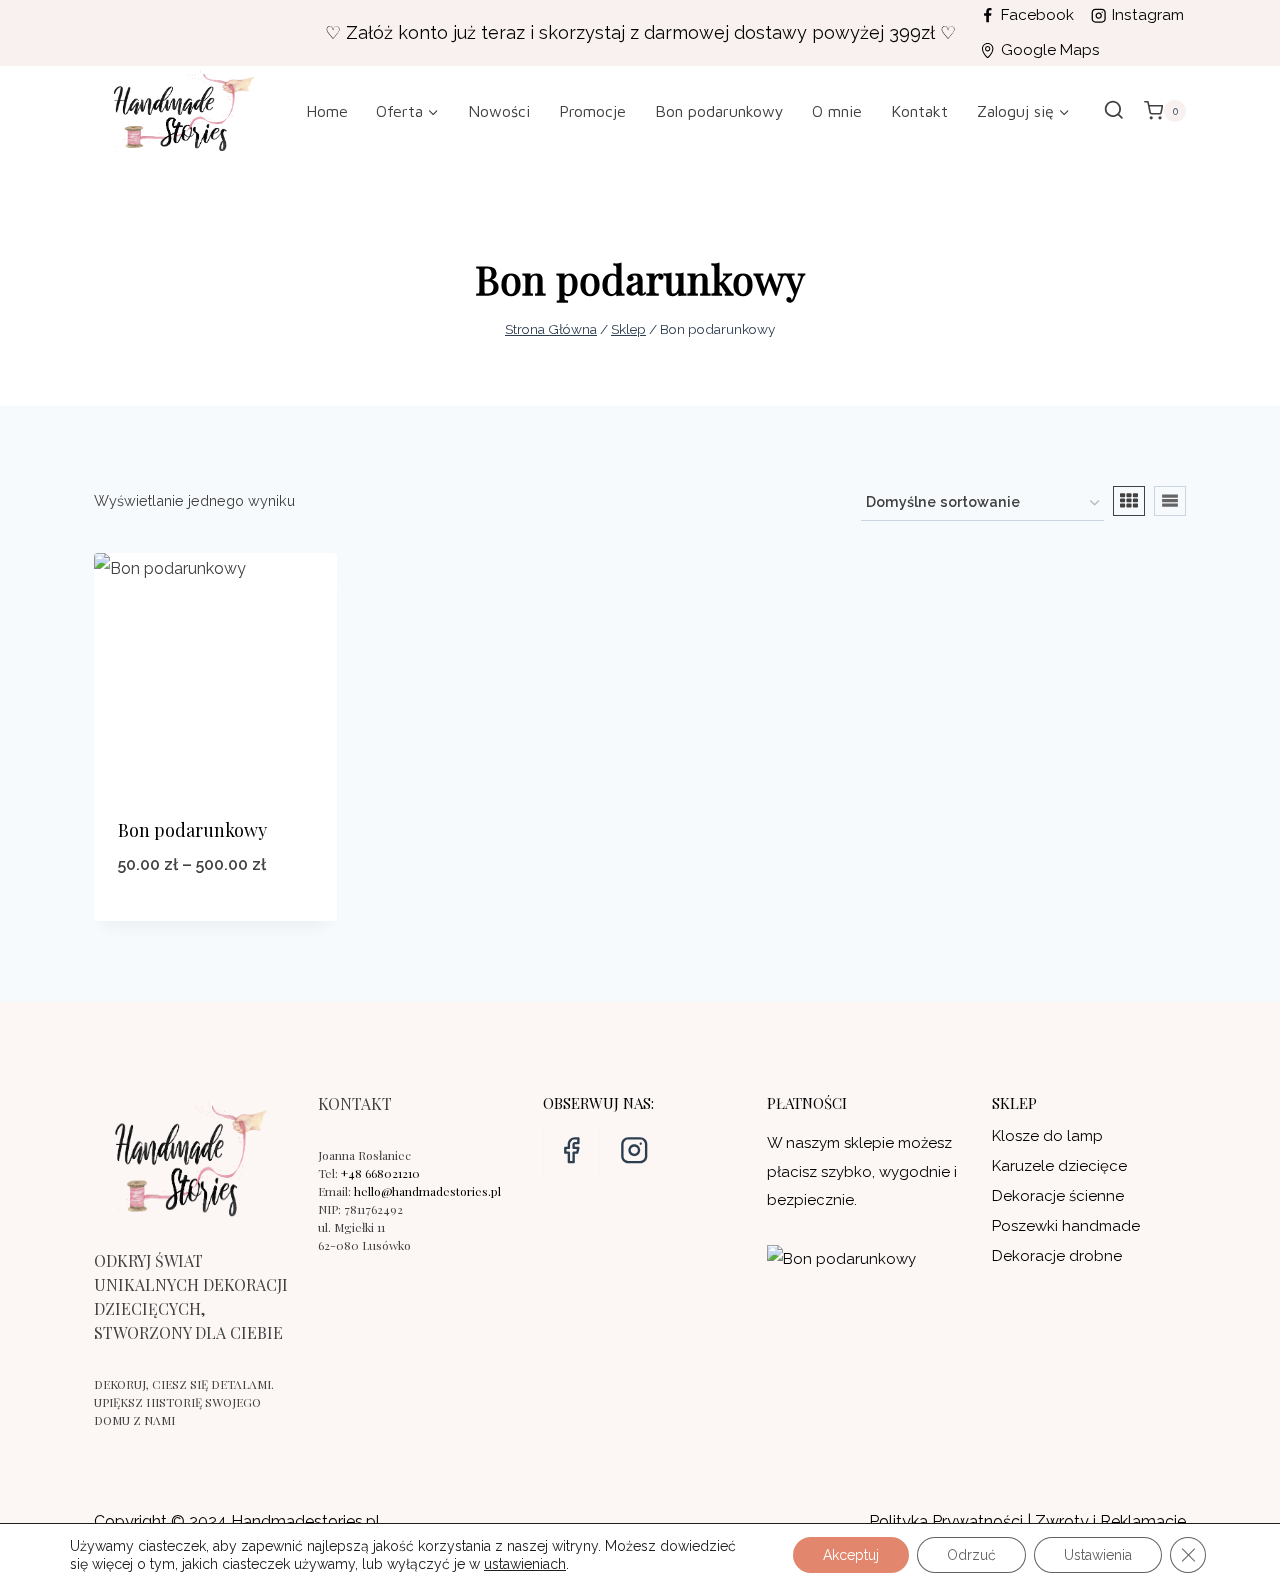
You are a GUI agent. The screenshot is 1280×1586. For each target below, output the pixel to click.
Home (327, 111)
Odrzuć (971, 1555)
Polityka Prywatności (946, 1521)
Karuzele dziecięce (1059, 1166)
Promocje (592, 111)
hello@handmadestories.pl (427, 1191)
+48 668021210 (380, 1173)
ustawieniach (525, 1564)
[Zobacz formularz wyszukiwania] (1114, 111)
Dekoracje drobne (1057, 1256)
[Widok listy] (1170, 501)
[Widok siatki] (1129, 501)
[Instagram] (633, 1150)
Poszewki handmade (1066, 1226)
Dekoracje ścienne (1058, 1196)
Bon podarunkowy (719, 111)
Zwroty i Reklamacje (1110, 1521)
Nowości (499, 111)
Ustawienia (1098, 1555)
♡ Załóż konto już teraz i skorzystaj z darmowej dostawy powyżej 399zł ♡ (640, 32)
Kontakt (919, 111)
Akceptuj (851, 1555)
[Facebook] (571, 1150)
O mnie (837, 111)
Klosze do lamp (1047, 1136)
